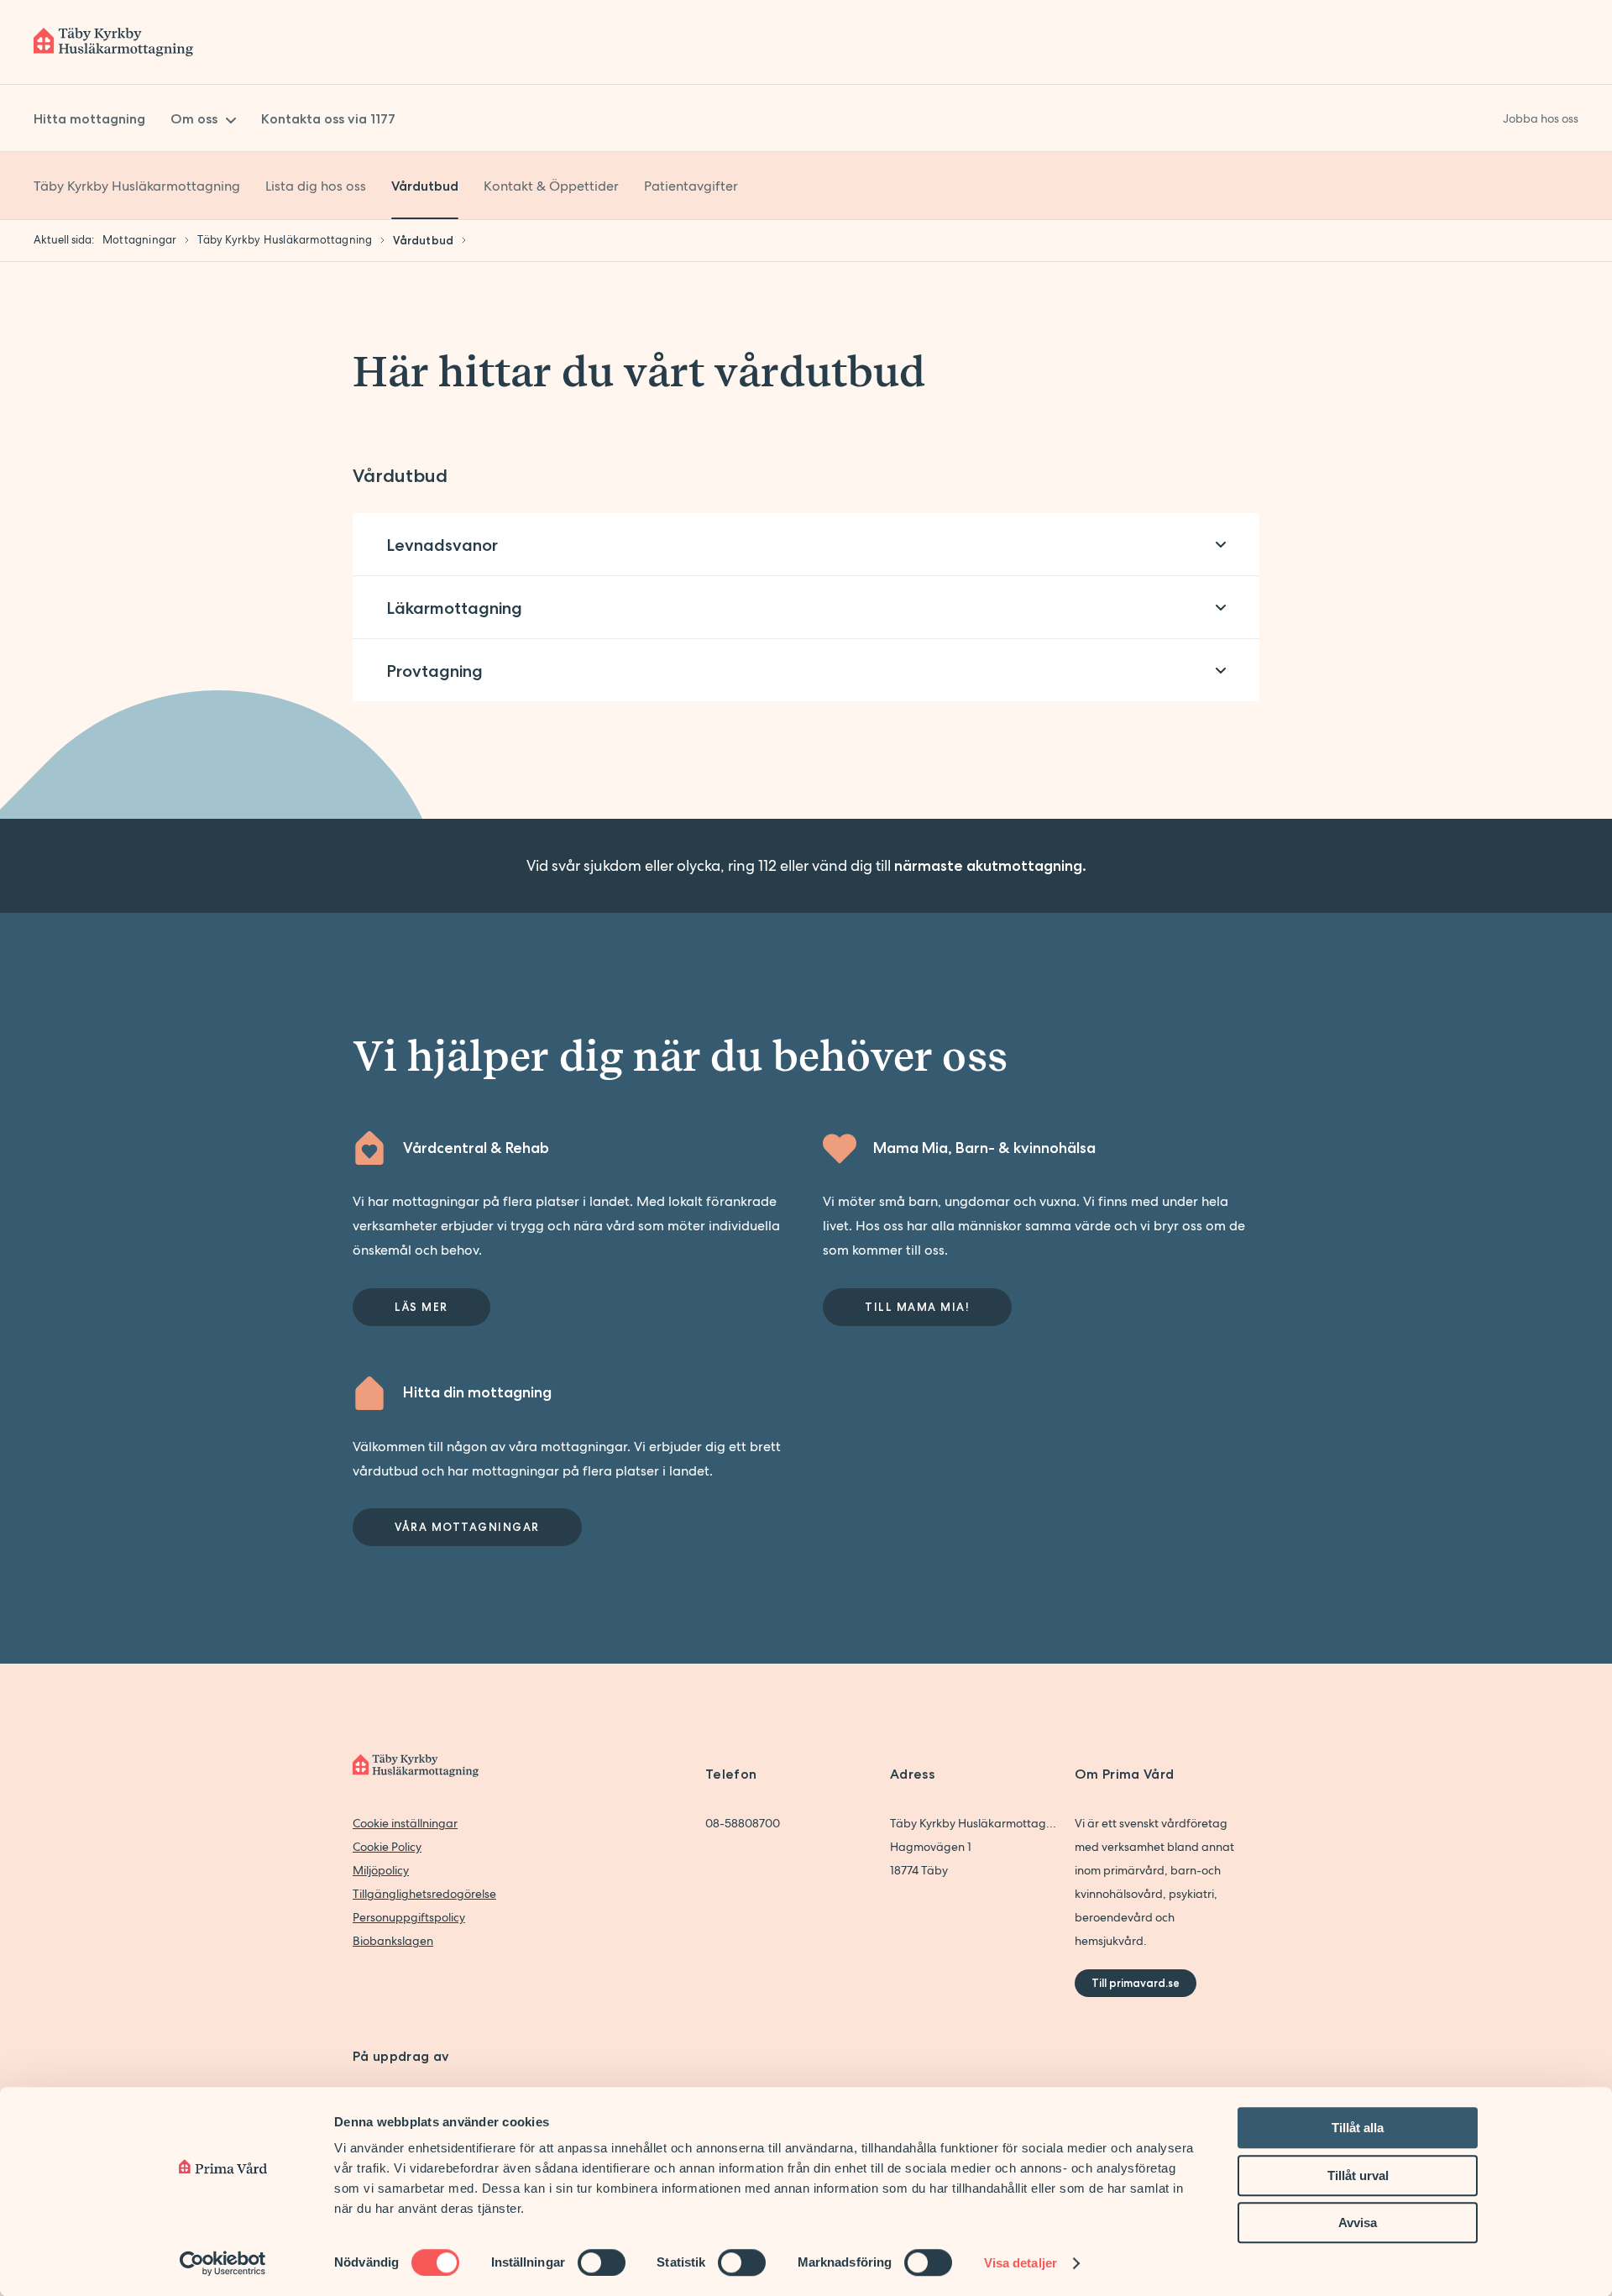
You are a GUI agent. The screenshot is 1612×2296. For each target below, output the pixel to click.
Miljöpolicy (381, 1870)
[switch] (602, 2262)
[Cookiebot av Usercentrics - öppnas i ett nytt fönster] (223, 2263)
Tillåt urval (1358, 2175)
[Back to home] (113, 42)
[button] (806, 545)
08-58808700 (743, 1823)
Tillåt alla (1358, 2128)
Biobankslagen (393, 1941)
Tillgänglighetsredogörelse (424, 1894)
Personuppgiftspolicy (409, 1917)
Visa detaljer (1021, 2263)
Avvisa (1358, 2223)
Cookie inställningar (405, 1823)
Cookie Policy (387, 1847)
